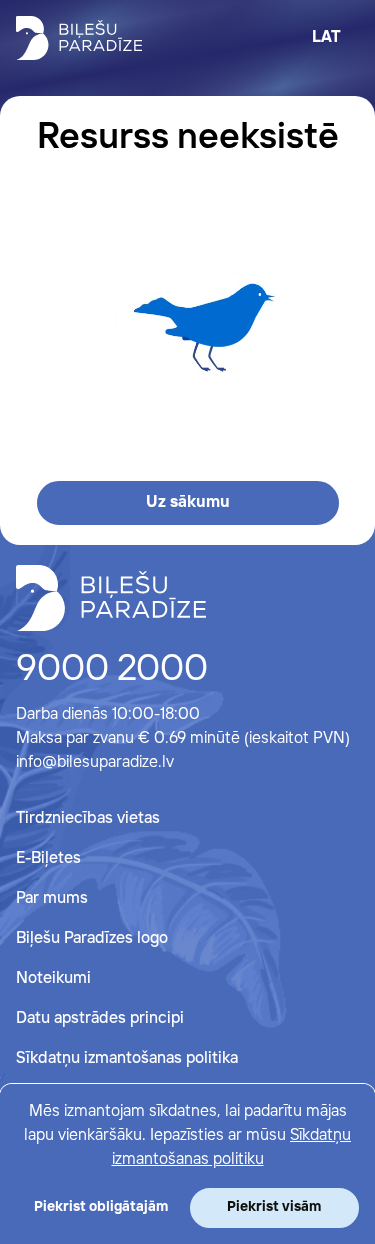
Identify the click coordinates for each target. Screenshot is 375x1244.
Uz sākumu (188, 502)
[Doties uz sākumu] (111, 598)
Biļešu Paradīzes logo (92, 938)
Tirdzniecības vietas (88, 818)
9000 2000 (112, 670)
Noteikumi (53, 978)
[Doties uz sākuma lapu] (79, 38)
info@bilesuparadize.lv (95, 762)
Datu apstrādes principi (100, 1018)
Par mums (52, 898)
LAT (326, 37)
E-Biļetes (48, 858)
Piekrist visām (274, 1207)
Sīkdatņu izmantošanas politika (127, 1058)
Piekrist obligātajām (101, 1207)
